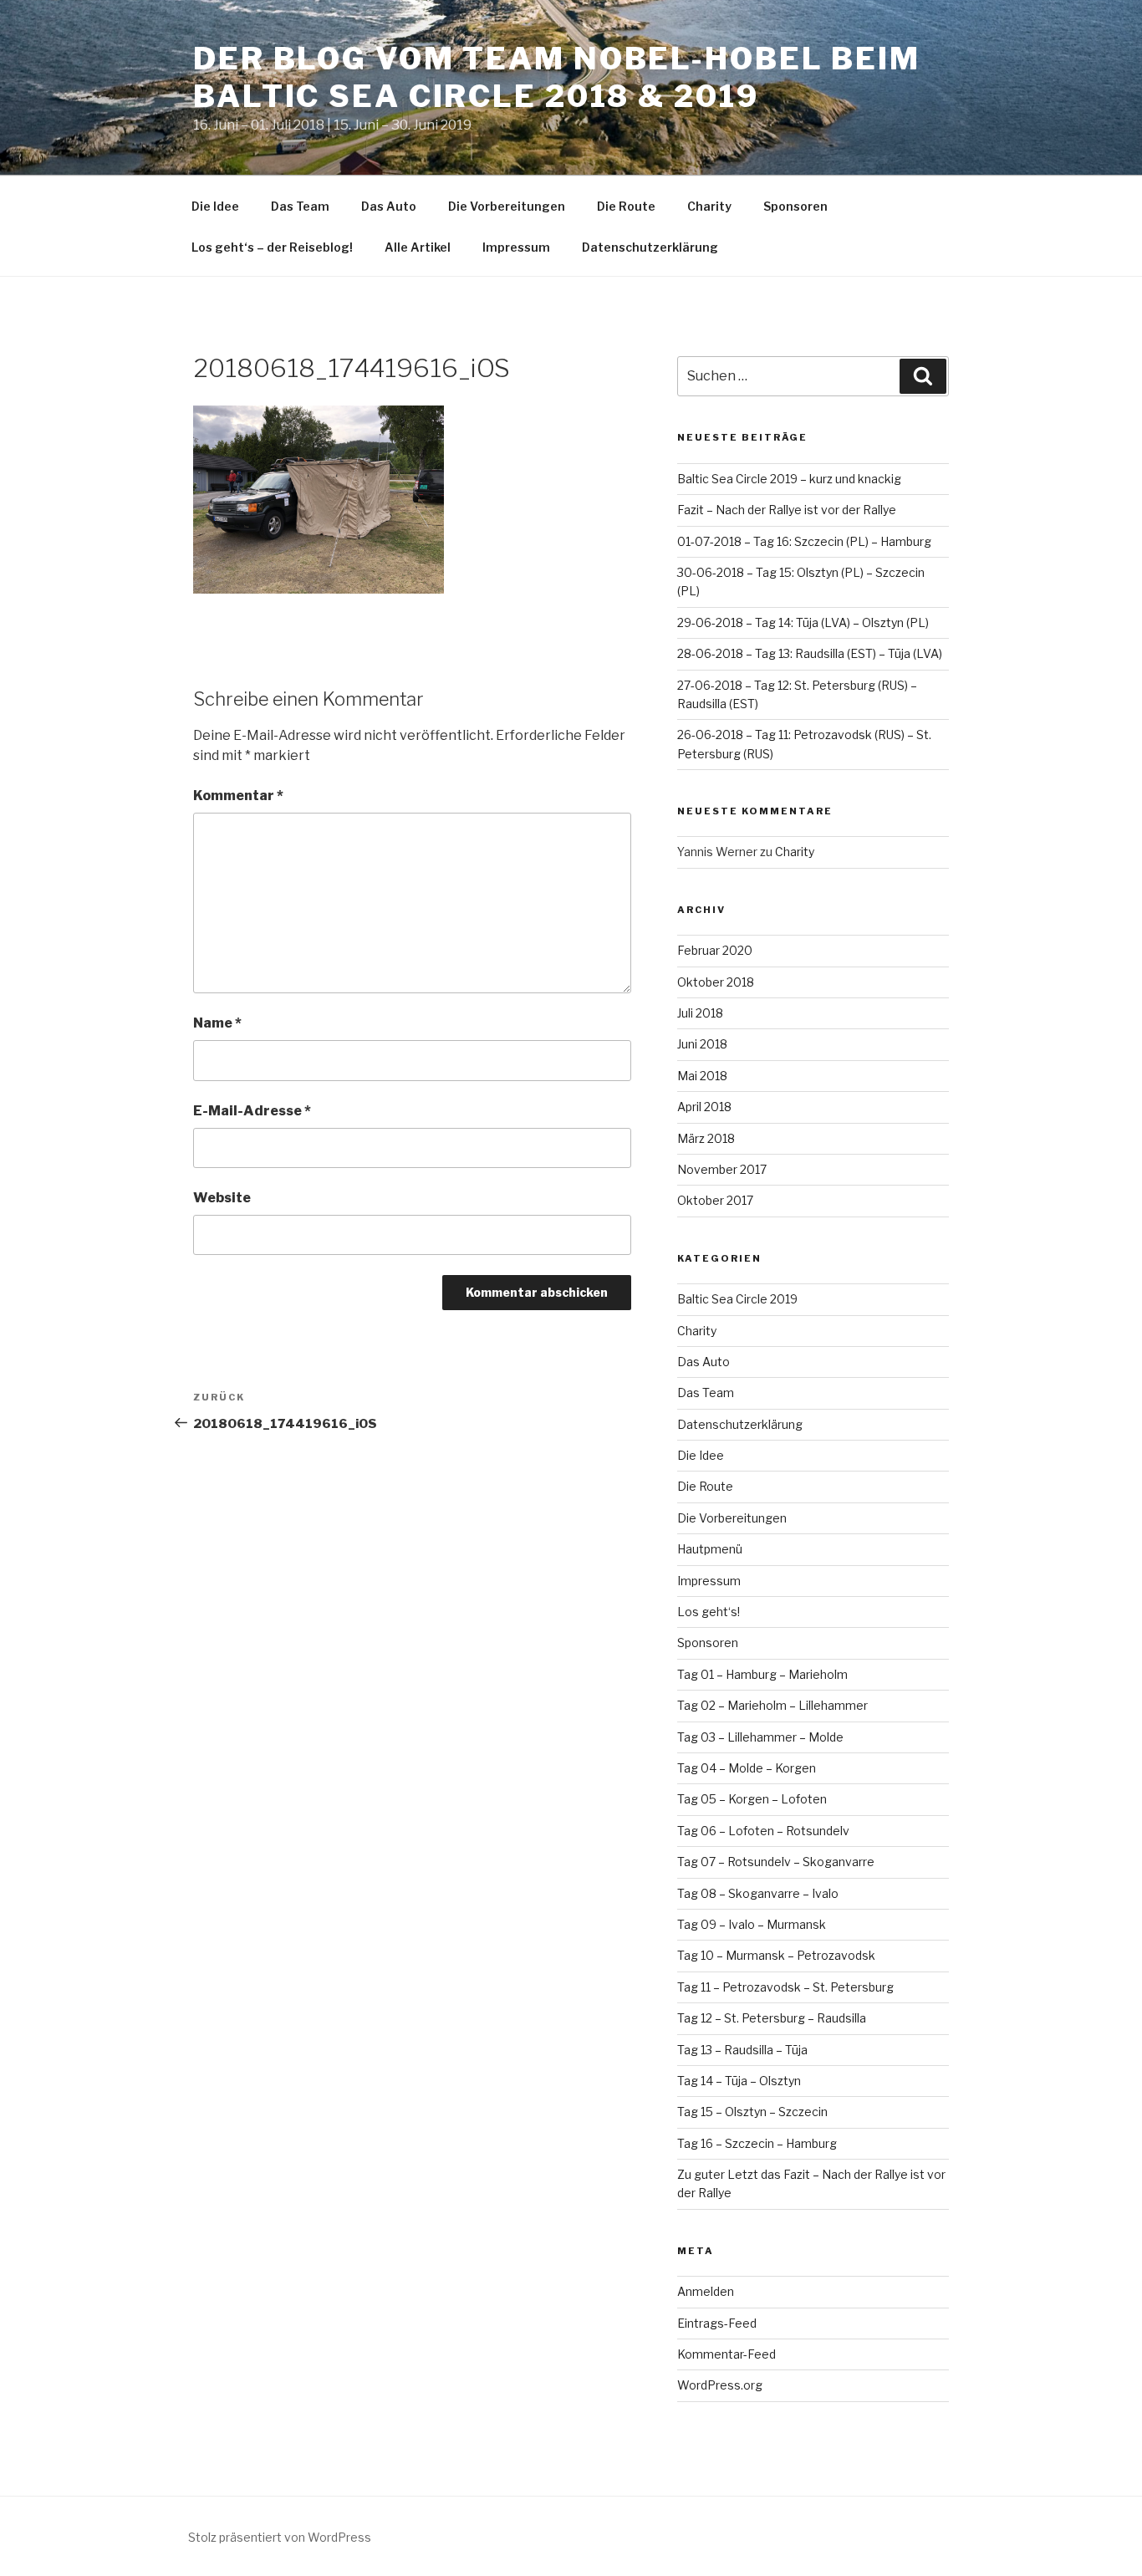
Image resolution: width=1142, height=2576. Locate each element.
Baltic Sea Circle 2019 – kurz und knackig (789, 479)
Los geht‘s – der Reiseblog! (272, 247)
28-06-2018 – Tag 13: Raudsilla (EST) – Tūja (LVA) (810, 653)
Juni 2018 (702, 1044)
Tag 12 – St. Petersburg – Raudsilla (772, 2018)
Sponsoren (795, 206)
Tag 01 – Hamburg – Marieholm (762, 1674)
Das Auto (389, 206)
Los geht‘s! (709, 1612)
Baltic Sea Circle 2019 (737, 1299)
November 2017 (722, 1169)
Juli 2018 (700, 1013)
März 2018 (706, 1138)
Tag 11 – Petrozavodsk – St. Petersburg (785, 1987)
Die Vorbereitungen (507, 206)
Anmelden (706, 2291)
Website (222, 1198)
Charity (709, 206)
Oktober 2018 (716, 982)
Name (217, 1023)
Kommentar (238, 796)
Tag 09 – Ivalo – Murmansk (752, 1924)
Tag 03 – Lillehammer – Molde (760, 1737)
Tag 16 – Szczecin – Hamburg (757, 2143)
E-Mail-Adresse (252, 1111)
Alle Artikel (418, 247)
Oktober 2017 (715, 1200)
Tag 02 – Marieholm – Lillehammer (772, 1705)
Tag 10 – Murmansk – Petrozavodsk (776, 1955)
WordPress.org (720, 2385)
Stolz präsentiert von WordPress (280, 2537)
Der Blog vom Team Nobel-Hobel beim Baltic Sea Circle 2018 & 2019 (557, 77)
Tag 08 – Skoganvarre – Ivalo (758, 1893)
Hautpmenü (710, 1549)
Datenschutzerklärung (650, 247)
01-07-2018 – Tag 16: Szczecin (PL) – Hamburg (804, 541)
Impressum (516, 247)
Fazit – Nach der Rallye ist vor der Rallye (787, 510)
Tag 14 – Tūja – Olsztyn (739, 2081)
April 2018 (704, 1107)
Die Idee (215, 206)
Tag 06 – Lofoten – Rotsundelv (763, 1831)
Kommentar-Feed (726, 2354)
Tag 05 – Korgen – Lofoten (752, 1799)
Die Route (626, 206)
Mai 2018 (702, 1076)
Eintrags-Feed (717, 2323)
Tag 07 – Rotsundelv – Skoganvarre (776, 1862)
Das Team (300, 206)
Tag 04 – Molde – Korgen (747, 1768)
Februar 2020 (715, 950)
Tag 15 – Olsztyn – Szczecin (752, 2112)
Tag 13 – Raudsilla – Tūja (742, 2050)
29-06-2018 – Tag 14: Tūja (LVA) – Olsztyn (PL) (803, 622)
